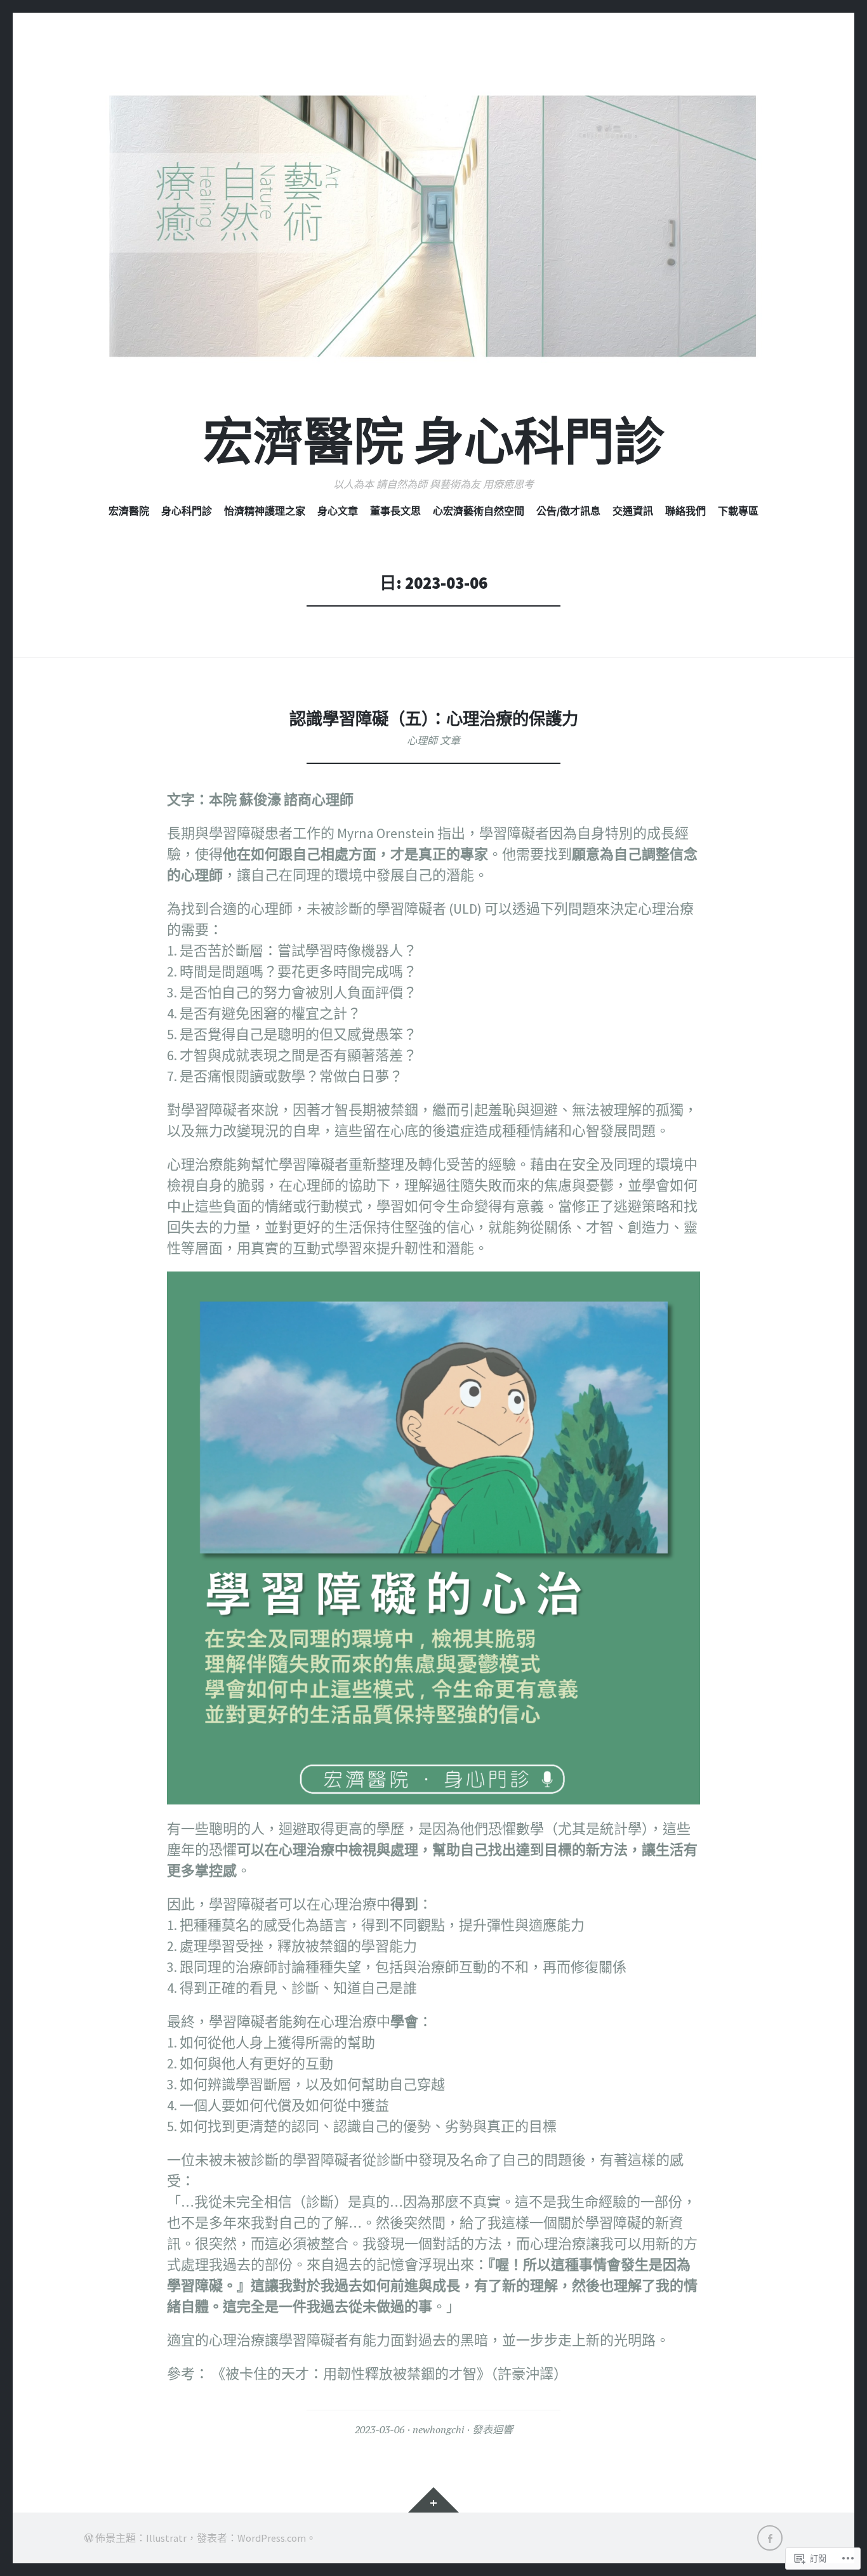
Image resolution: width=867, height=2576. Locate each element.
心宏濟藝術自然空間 (479, 511)
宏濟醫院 (129, 511)
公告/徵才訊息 (568, 511)
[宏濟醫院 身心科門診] (433, 226)
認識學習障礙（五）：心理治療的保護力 (434, 719)
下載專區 (738, 511)
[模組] (433, 2500)
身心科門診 (187, 511)
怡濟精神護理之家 (265, 511)
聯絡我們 (685, 511)
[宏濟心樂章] (770, 2538)
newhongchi (438, 2429)
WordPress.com (272, 2538)
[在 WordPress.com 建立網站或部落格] (89, 2538)
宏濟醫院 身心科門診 (434, 442)
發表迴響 (493, 2429)
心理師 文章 (433, 740)
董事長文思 (395, 511)
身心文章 (338, 511)
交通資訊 (633, 511)
